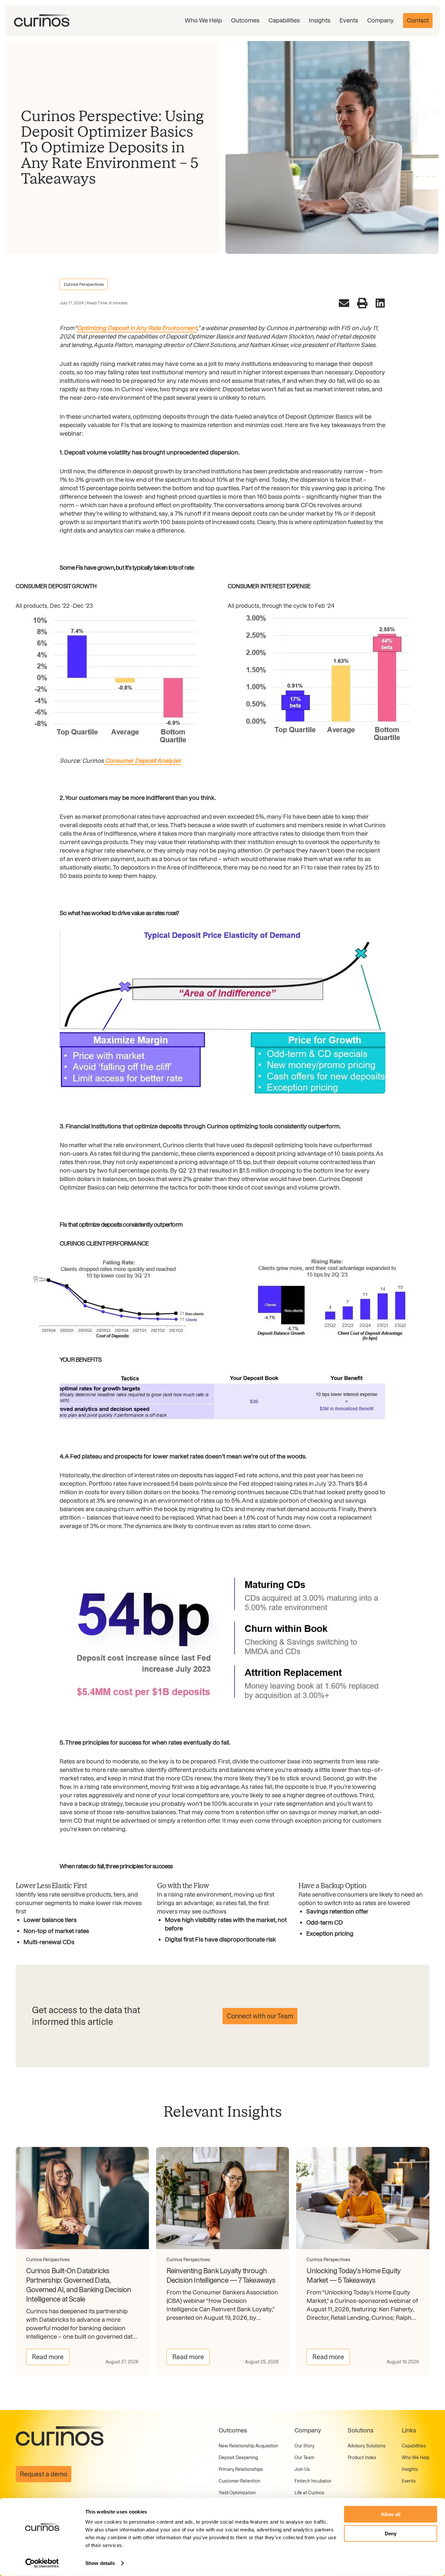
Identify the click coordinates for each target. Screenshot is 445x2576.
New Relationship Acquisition (248, 2446)
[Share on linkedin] (380, 303)
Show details (100, 2563)
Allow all (391, 2514)
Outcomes (245, 20)
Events (349, 20)
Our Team (304, 2458)
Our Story (304, 2446)
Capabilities (284, 20)
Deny (391, 2533)
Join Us (302, 2469)
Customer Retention (239, 2481)
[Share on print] (362, 303)
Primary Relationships (241, 2469)
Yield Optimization (237, 2493)
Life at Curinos (309, 2493)
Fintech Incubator (313, 2481)
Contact (418, 20)
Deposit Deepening (238, 2458)
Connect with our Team (260, 2016)
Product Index (362, 2458)
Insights (320, 20)
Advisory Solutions (366, 2446)
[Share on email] (344, 303)
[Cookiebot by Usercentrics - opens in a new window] (42, 2563)
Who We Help (203, 20)
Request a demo (43, 2474)
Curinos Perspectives (84, 284)
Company (380, 20)
